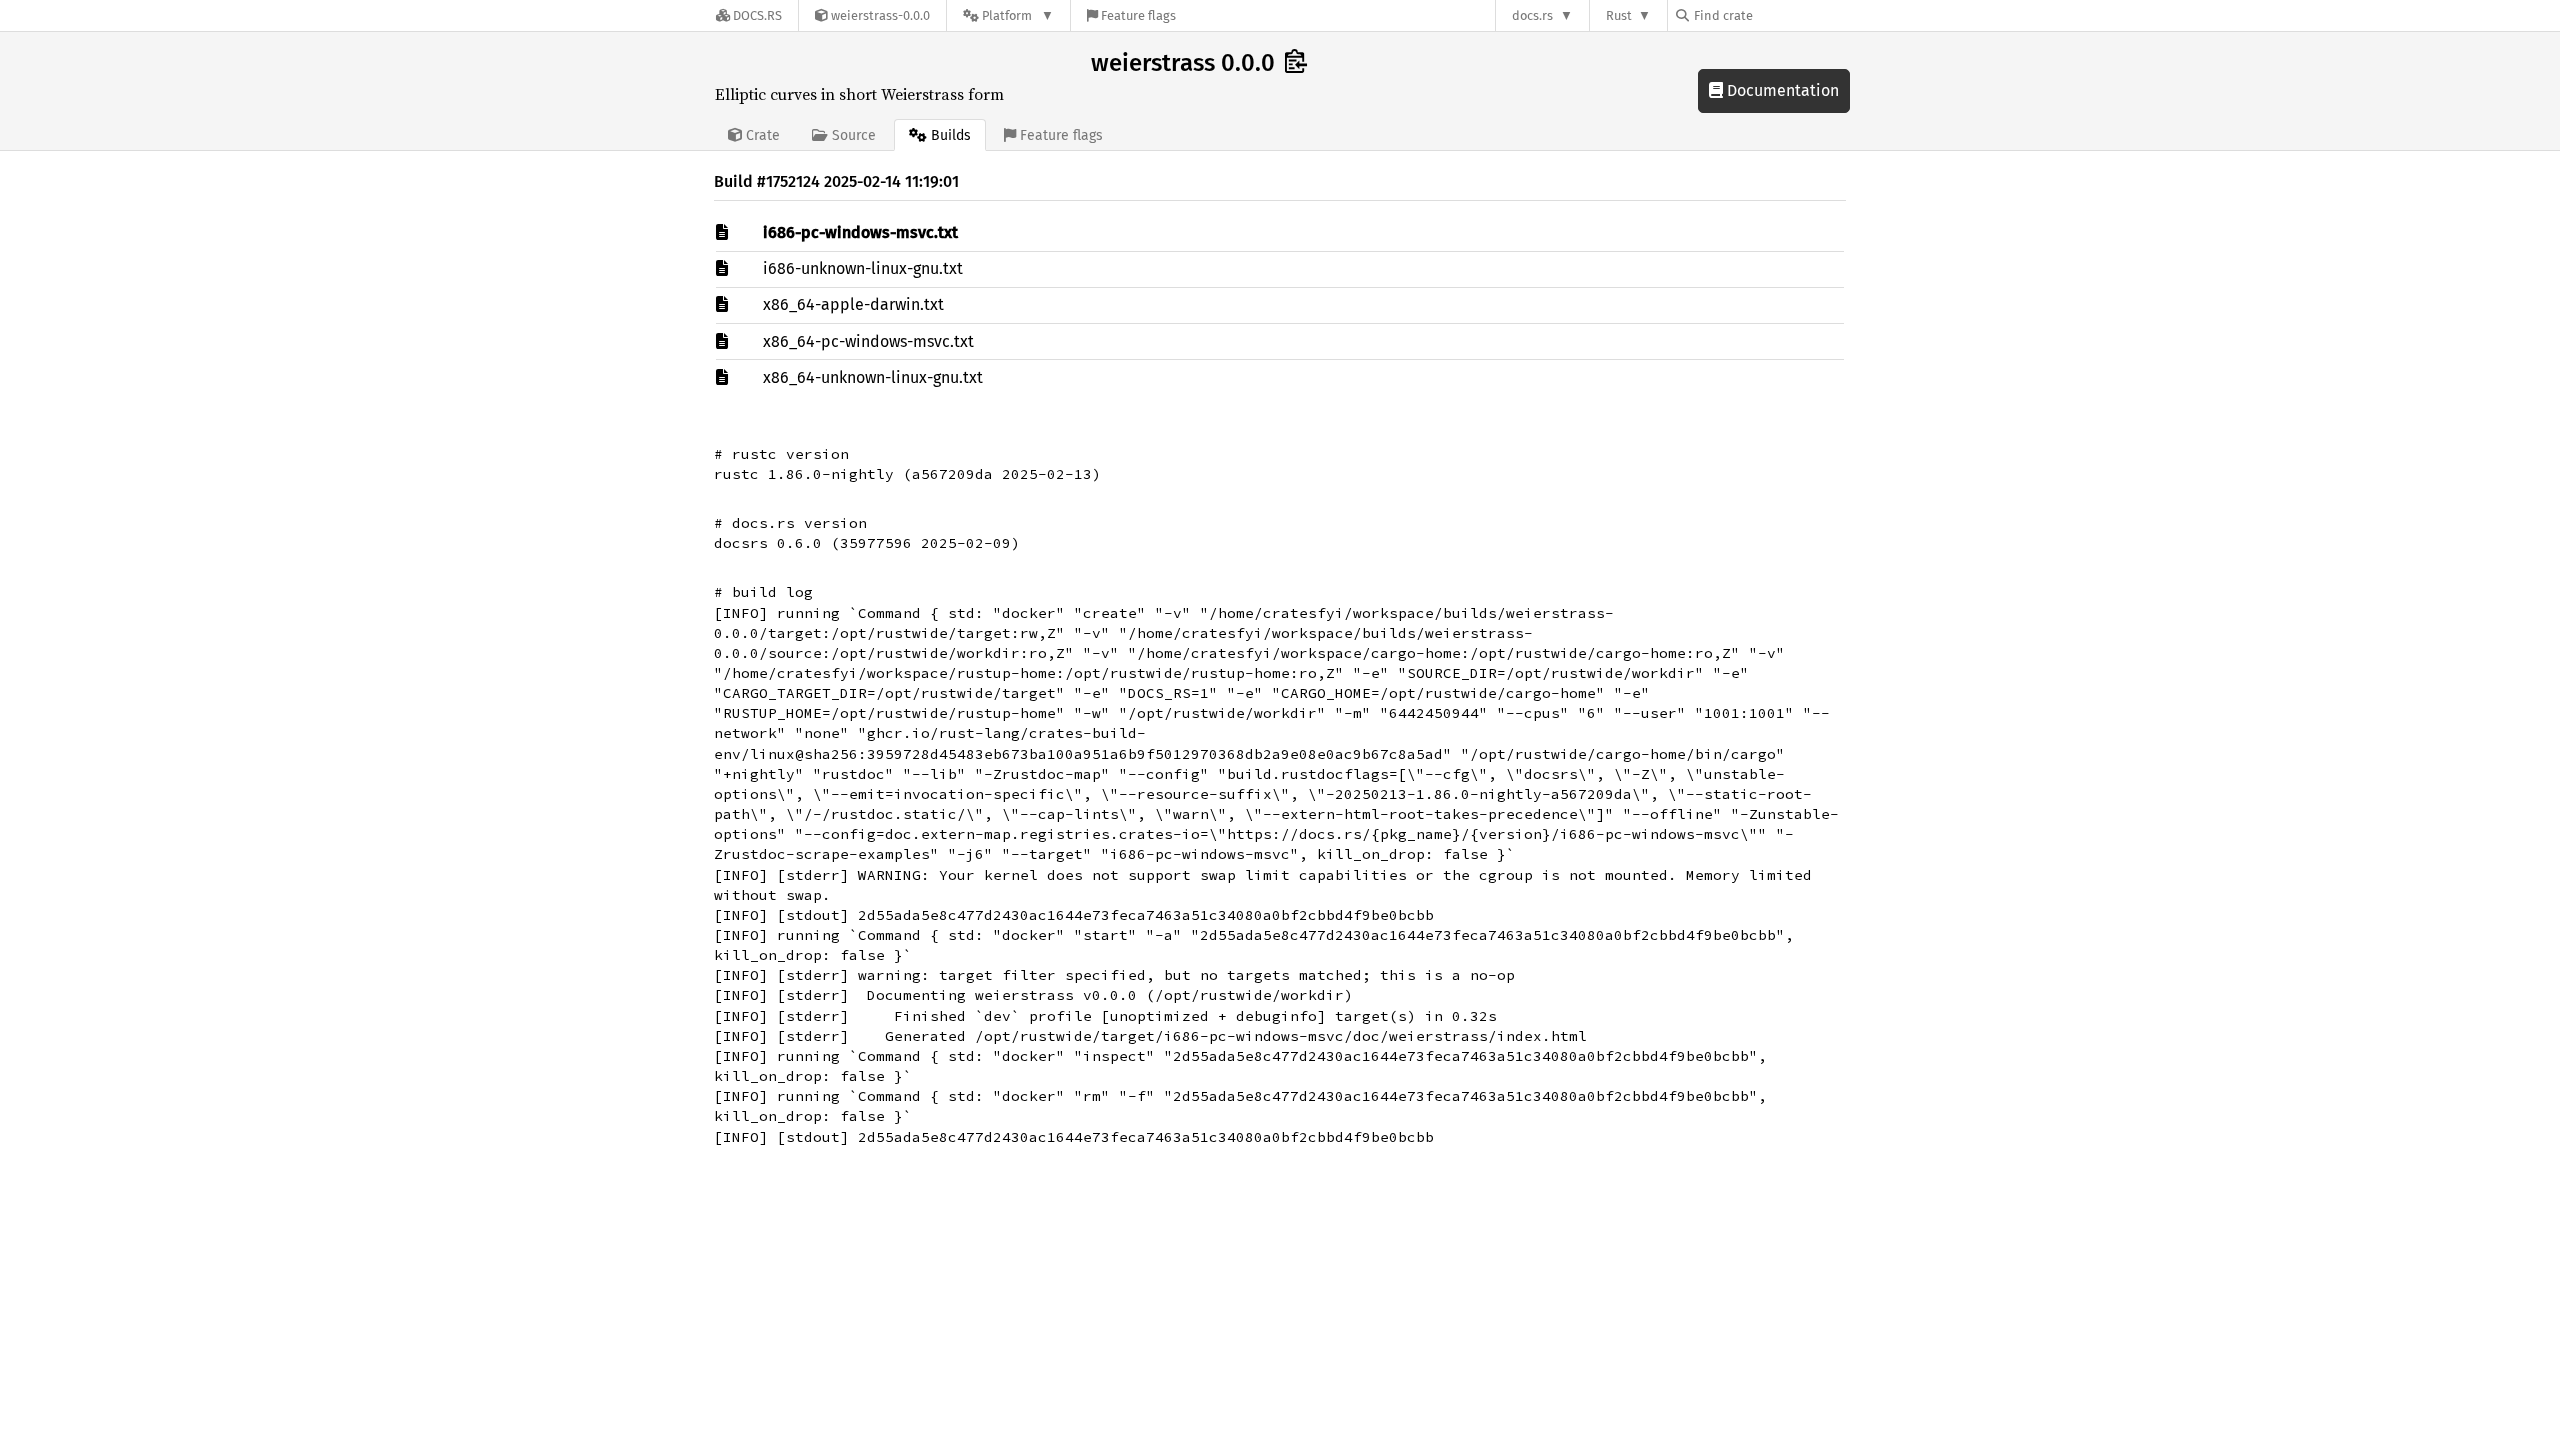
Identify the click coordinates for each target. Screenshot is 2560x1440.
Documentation (1781, 90)
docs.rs (1532, 15)
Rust (1619, 15)
